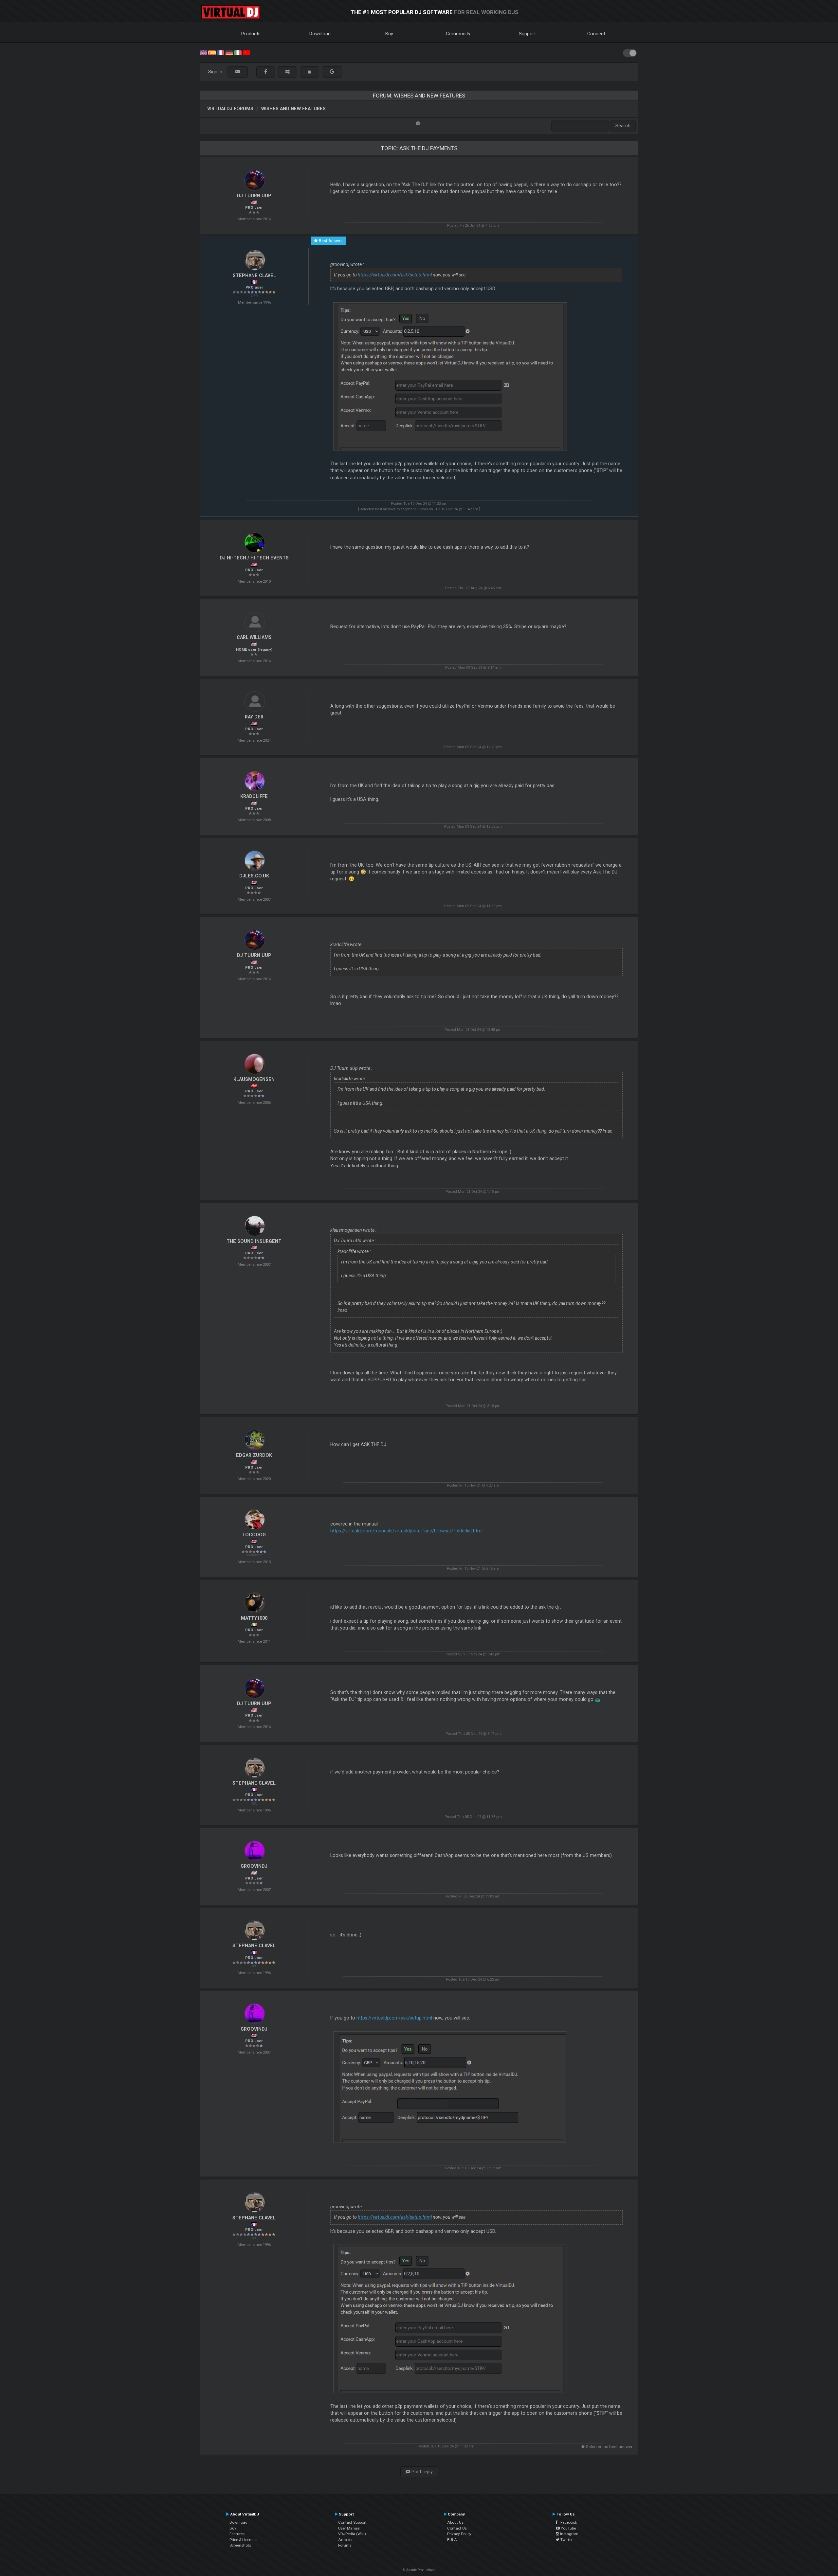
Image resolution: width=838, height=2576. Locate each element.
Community (458, 34)
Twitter (566, 2540)
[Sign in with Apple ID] (310, 72)
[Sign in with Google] (332, 72)
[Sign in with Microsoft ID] (287, 72)
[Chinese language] (246, 52)
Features (237, 2534)
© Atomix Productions (419, 2570)
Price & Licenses (243, 2540)
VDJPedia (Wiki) (352, 2534)
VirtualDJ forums (230, 109)
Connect (596, 34)
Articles (345, 2540)
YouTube (568, 2528)
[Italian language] (238, 52)
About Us (455, 2522)
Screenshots (240, 2545)
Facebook (567, 2522)
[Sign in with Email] (238, 72)
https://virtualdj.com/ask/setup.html (395, 275)
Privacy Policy (459, 2534)
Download (320, 34)
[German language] (229, 52)
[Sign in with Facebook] (266, 72)
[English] (203, 52)
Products (251, 34)
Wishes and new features (293, 109)
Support (527, 34)
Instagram (569, 2534)
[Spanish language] (212, 52)
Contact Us (457, 2528)
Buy (389, 34)
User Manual (349, 2528)
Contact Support (352, 2522)
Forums (345, 2545)
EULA (452, 2540)
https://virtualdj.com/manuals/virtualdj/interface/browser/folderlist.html (406, 1531)
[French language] (221, 52)
